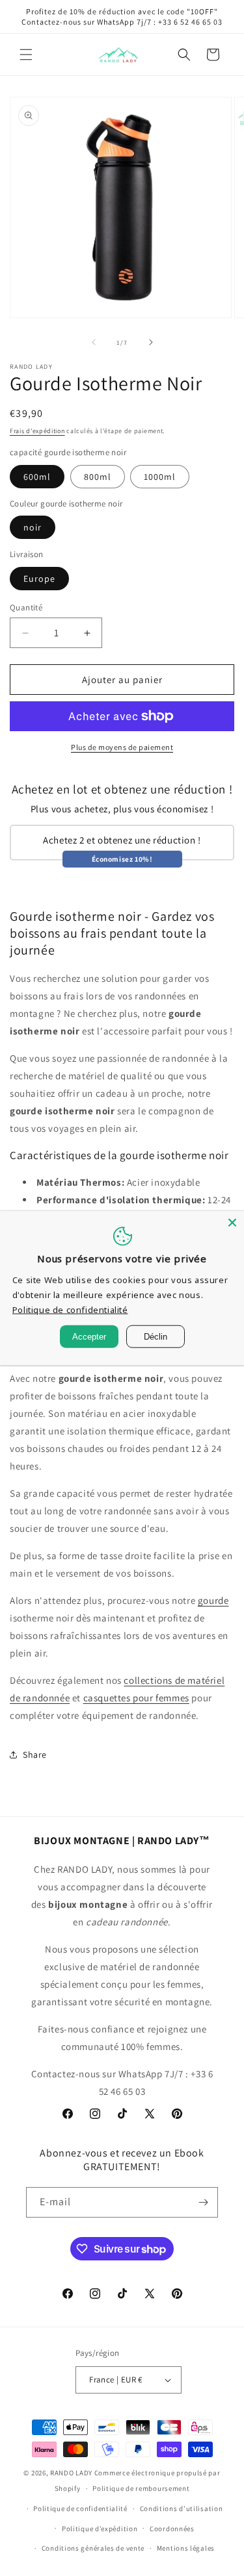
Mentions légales (186, 2548)
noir (33, 527)
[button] (26, 55)
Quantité (26, 607)
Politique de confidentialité (80, 2508)
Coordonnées (172, 2529)
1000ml (160, 477)
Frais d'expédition (37, 431)
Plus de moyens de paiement (122, 747)
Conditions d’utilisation (182, 2508)
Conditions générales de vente (93, 2548)
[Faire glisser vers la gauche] (94, 342)
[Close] (232, 1222)
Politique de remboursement (141, 2488)
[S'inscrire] (203, 2202)
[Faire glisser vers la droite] (151, 342)
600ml (37, 477)
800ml (98, 477)
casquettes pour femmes (136, 1698)
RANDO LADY (71, 2473)
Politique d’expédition (100, 2529)
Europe (39, 579)
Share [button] (35, 1755)
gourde (213, 1600)
